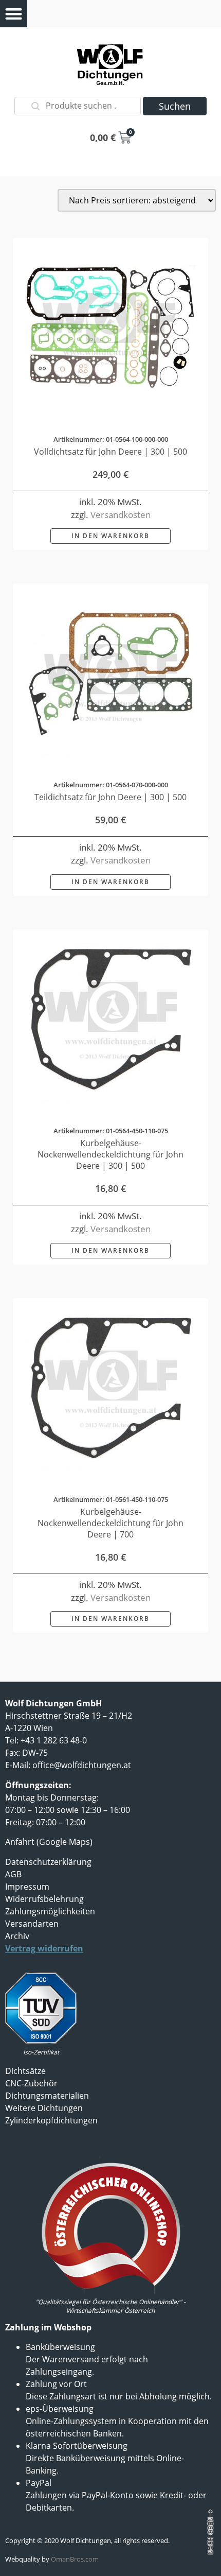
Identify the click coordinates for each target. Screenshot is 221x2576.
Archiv (17, 1936)
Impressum (27, 1887)
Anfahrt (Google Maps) (49, 1842)
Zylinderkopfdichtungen (51, 2120)
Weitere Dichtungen (44, 2108)
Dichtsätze (25, 2071)
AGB (13, 1874)
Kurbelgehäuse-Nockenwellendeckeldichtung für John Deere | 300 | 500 (110, 1154)
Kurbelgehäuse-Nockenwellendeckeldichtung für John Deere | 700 (110, 1523)
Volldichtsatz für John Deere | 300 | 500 (110, 452)
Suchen (175, 106)
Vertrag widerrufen (44, 1948)
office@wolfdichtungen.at (82, 1765)
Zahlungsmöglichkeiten (50, 1911)
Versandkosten (121, 515)
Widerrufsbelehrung (44, 1899)
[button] (14, 14)
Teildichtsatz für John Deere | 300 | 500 (110, 797)
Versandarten (32, 1924)
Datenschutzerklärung (48, 1862)
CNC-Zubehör (31, 2083)
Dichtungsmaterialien (47, 2096)
